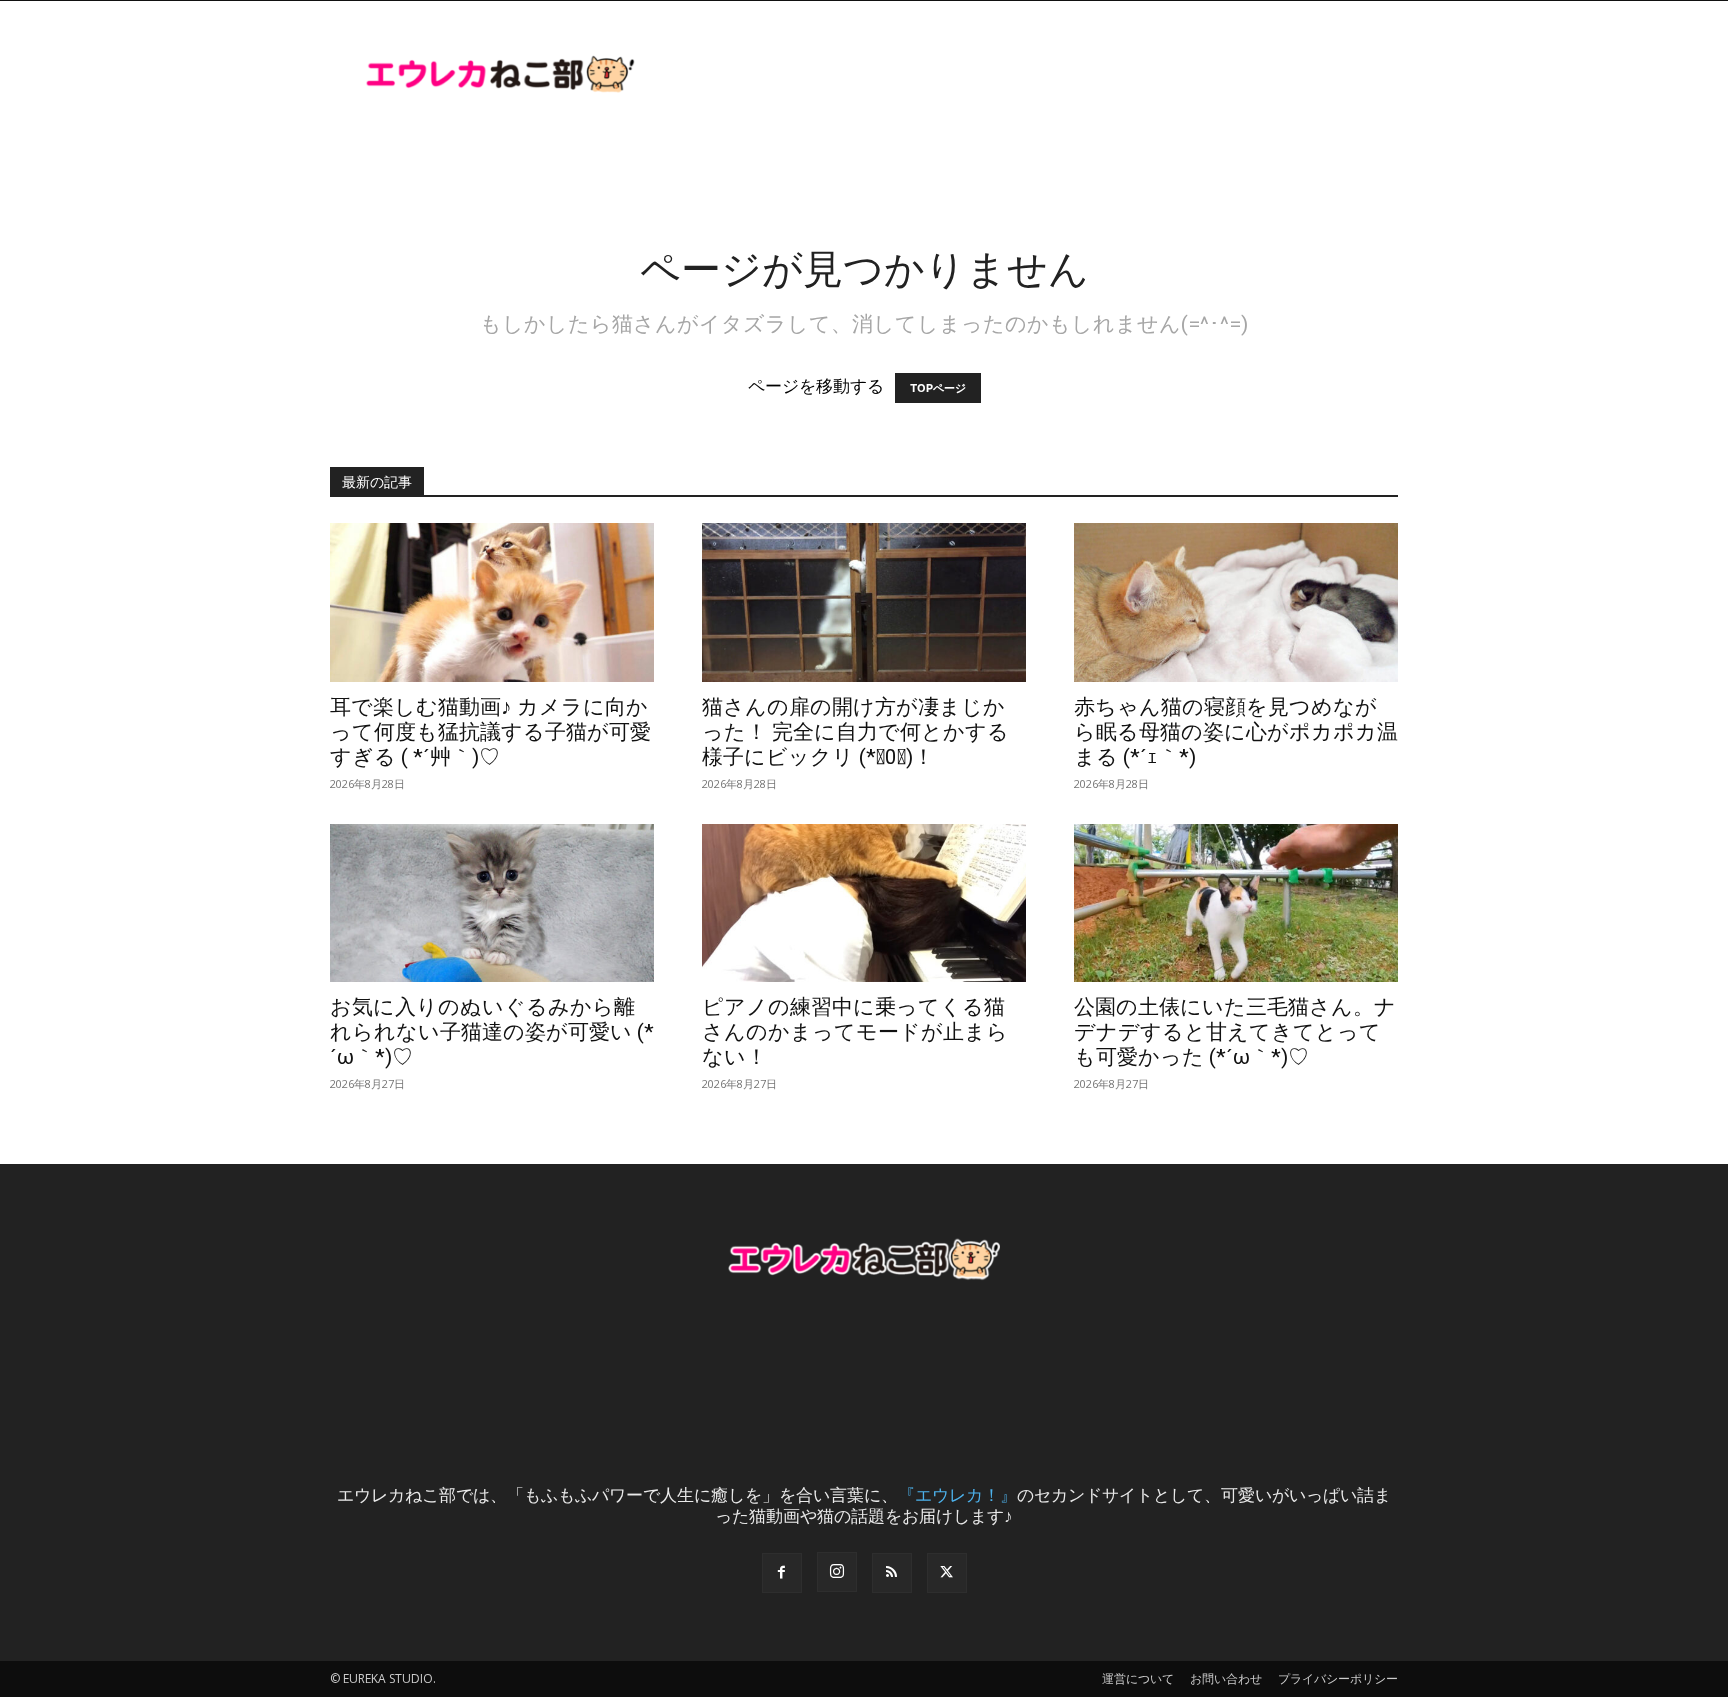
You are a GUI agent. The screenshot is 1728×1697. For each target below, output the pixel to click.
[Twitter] (947, 1573)
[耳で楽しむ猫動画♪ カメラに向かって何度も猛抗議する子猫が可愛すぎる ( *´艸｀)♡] (492, 602)
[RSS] (892, 1573)
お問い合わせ (1226, 1678)
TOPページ (938, 388)
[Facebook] (782, 1573)
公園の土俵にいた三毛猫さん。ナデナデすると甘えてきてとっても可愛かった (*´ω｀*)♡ (1235, 1032)
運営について (1138, 1678)
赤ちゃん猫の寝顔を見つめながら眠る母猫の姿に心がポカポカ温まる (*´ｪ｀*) (1236, 732)
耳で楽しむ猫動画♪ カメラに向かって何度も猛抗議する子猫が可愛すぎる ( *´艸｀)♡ (490, 732)
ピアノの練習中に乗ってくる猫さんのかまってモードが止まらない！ (855, 1032)
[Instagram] (837, 1572)
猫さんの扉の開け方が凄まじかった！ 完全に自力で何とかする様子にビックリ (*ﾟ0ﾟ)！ (855, 732)
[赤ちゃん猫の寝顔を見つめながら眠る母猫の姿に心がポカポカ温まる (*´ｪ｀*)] (1236, 602)
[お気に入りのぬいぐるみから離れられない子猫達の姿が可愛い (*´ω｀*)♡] (492, 903)
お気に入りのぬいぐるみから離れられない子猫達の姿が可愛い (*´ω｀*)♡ (492, 1032)
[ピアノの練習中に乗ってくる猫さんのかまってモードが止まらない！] (864, 903)
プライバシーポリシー (1338, 1678)
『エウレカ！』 (957, 1494)
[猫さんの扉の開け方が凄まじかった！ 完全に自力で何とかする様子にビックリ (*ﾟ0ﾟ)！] (864, 602)
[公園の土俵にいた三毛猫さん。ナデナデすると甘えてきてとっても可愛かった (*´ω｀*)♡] (1236, 903)
